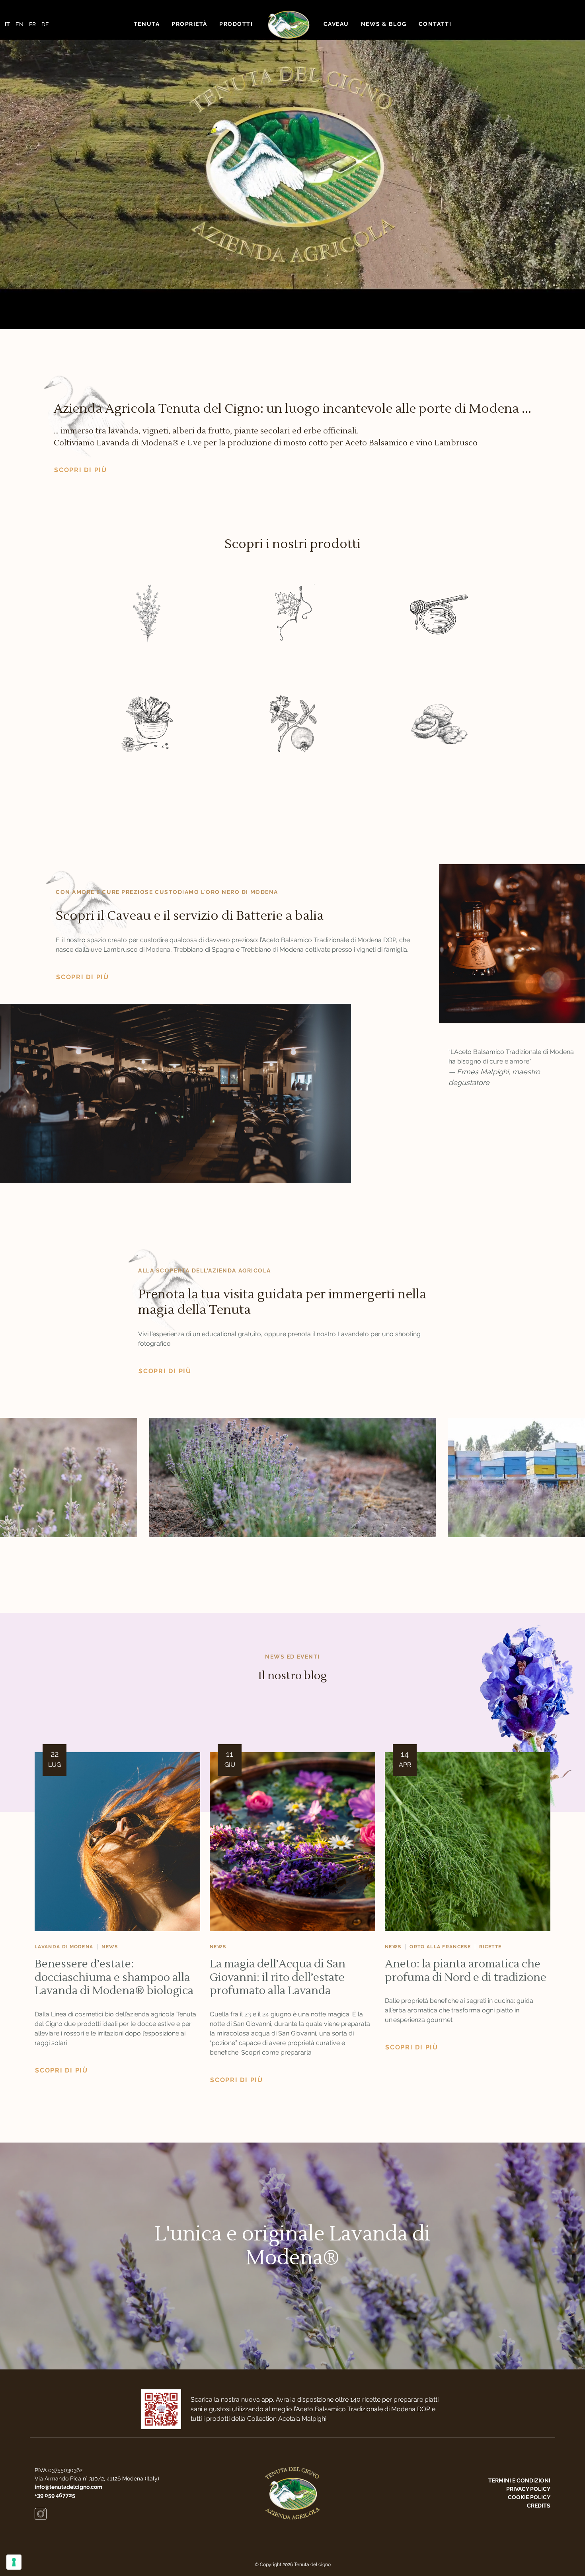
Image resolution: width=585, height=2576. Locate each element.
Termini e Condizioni (519, 2480)
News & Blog (384, 24)
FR (32, 24)
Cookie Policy (529, 2497)
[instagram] (41, 2514)
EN (19, 24)
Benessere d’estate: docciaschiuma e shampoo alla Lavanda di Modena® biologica (114, 1977)
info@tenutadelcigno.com (68, 2487)
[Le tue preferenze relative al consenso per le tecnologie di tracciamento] (14, 2562)
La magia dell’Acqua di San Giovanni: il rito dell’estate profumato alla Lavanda (278, 1977)
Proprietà (189, 24)
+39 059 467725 (55, 2495)
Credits (539, 2506)
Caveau (336, 24)
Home (288, 24)
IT (7, 24)
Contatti (435, 24)
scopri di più (81, 470)
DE (45, 24)
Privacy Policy (528, 2489)
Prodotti (236, 24)
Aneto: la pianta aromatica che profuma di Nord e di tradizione (466, 1971)
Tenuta (147, 24)
